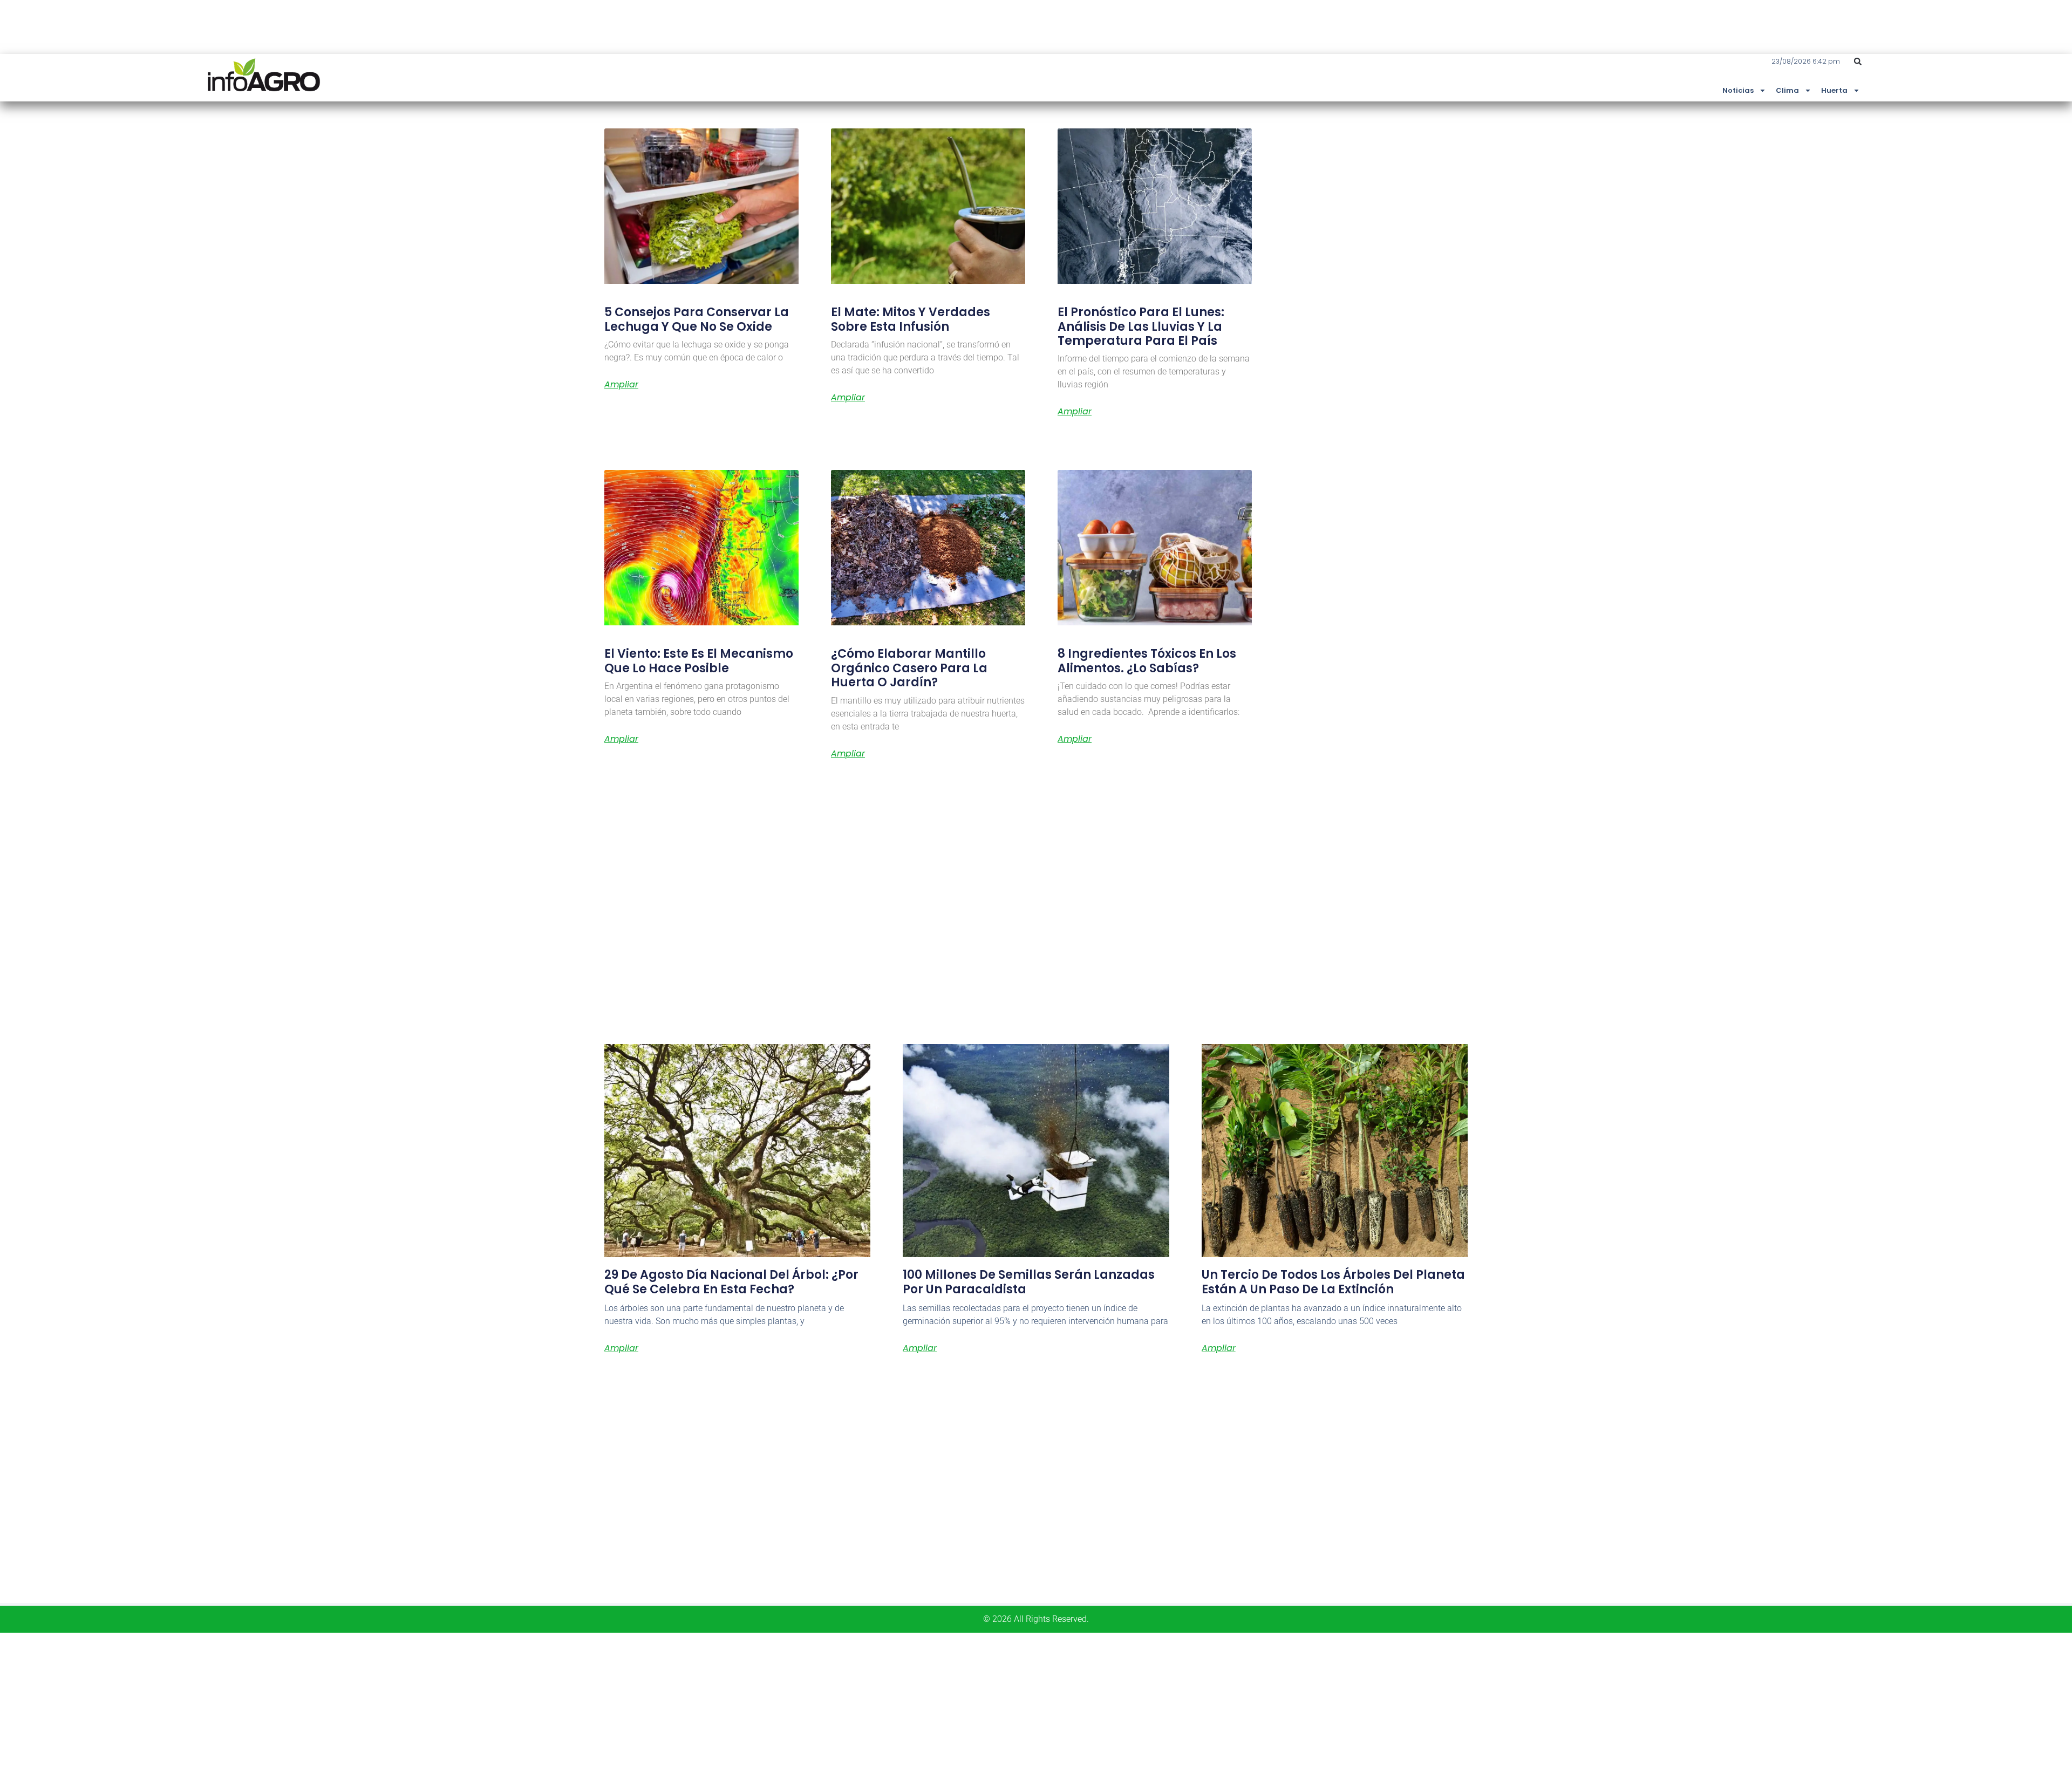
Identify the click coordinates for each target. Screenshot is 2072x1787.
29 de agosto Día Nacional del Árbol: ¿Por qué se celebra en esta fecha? (731, 1282)
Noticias (1738, 90)
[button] (1858, 62)
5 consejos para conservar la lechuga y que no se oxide (697, 319)
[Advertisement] (324, 1708)
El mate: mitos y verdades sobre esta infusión (911, 319)
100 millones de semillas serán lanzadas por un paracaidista (1029, 1282)
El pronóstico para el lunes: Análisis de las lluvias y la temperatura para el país (1141, 326)
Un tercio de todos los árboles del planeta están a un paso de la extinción (1333, 1282)
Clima (1787, 90)
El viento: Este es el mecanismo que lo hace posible (699, 661)
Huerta (1834, 90)
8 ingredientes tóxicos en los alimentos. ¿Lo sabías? (1147, 661)
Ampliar (621, 385)
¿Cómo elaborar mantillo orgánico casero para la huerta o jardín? (909, 668)
